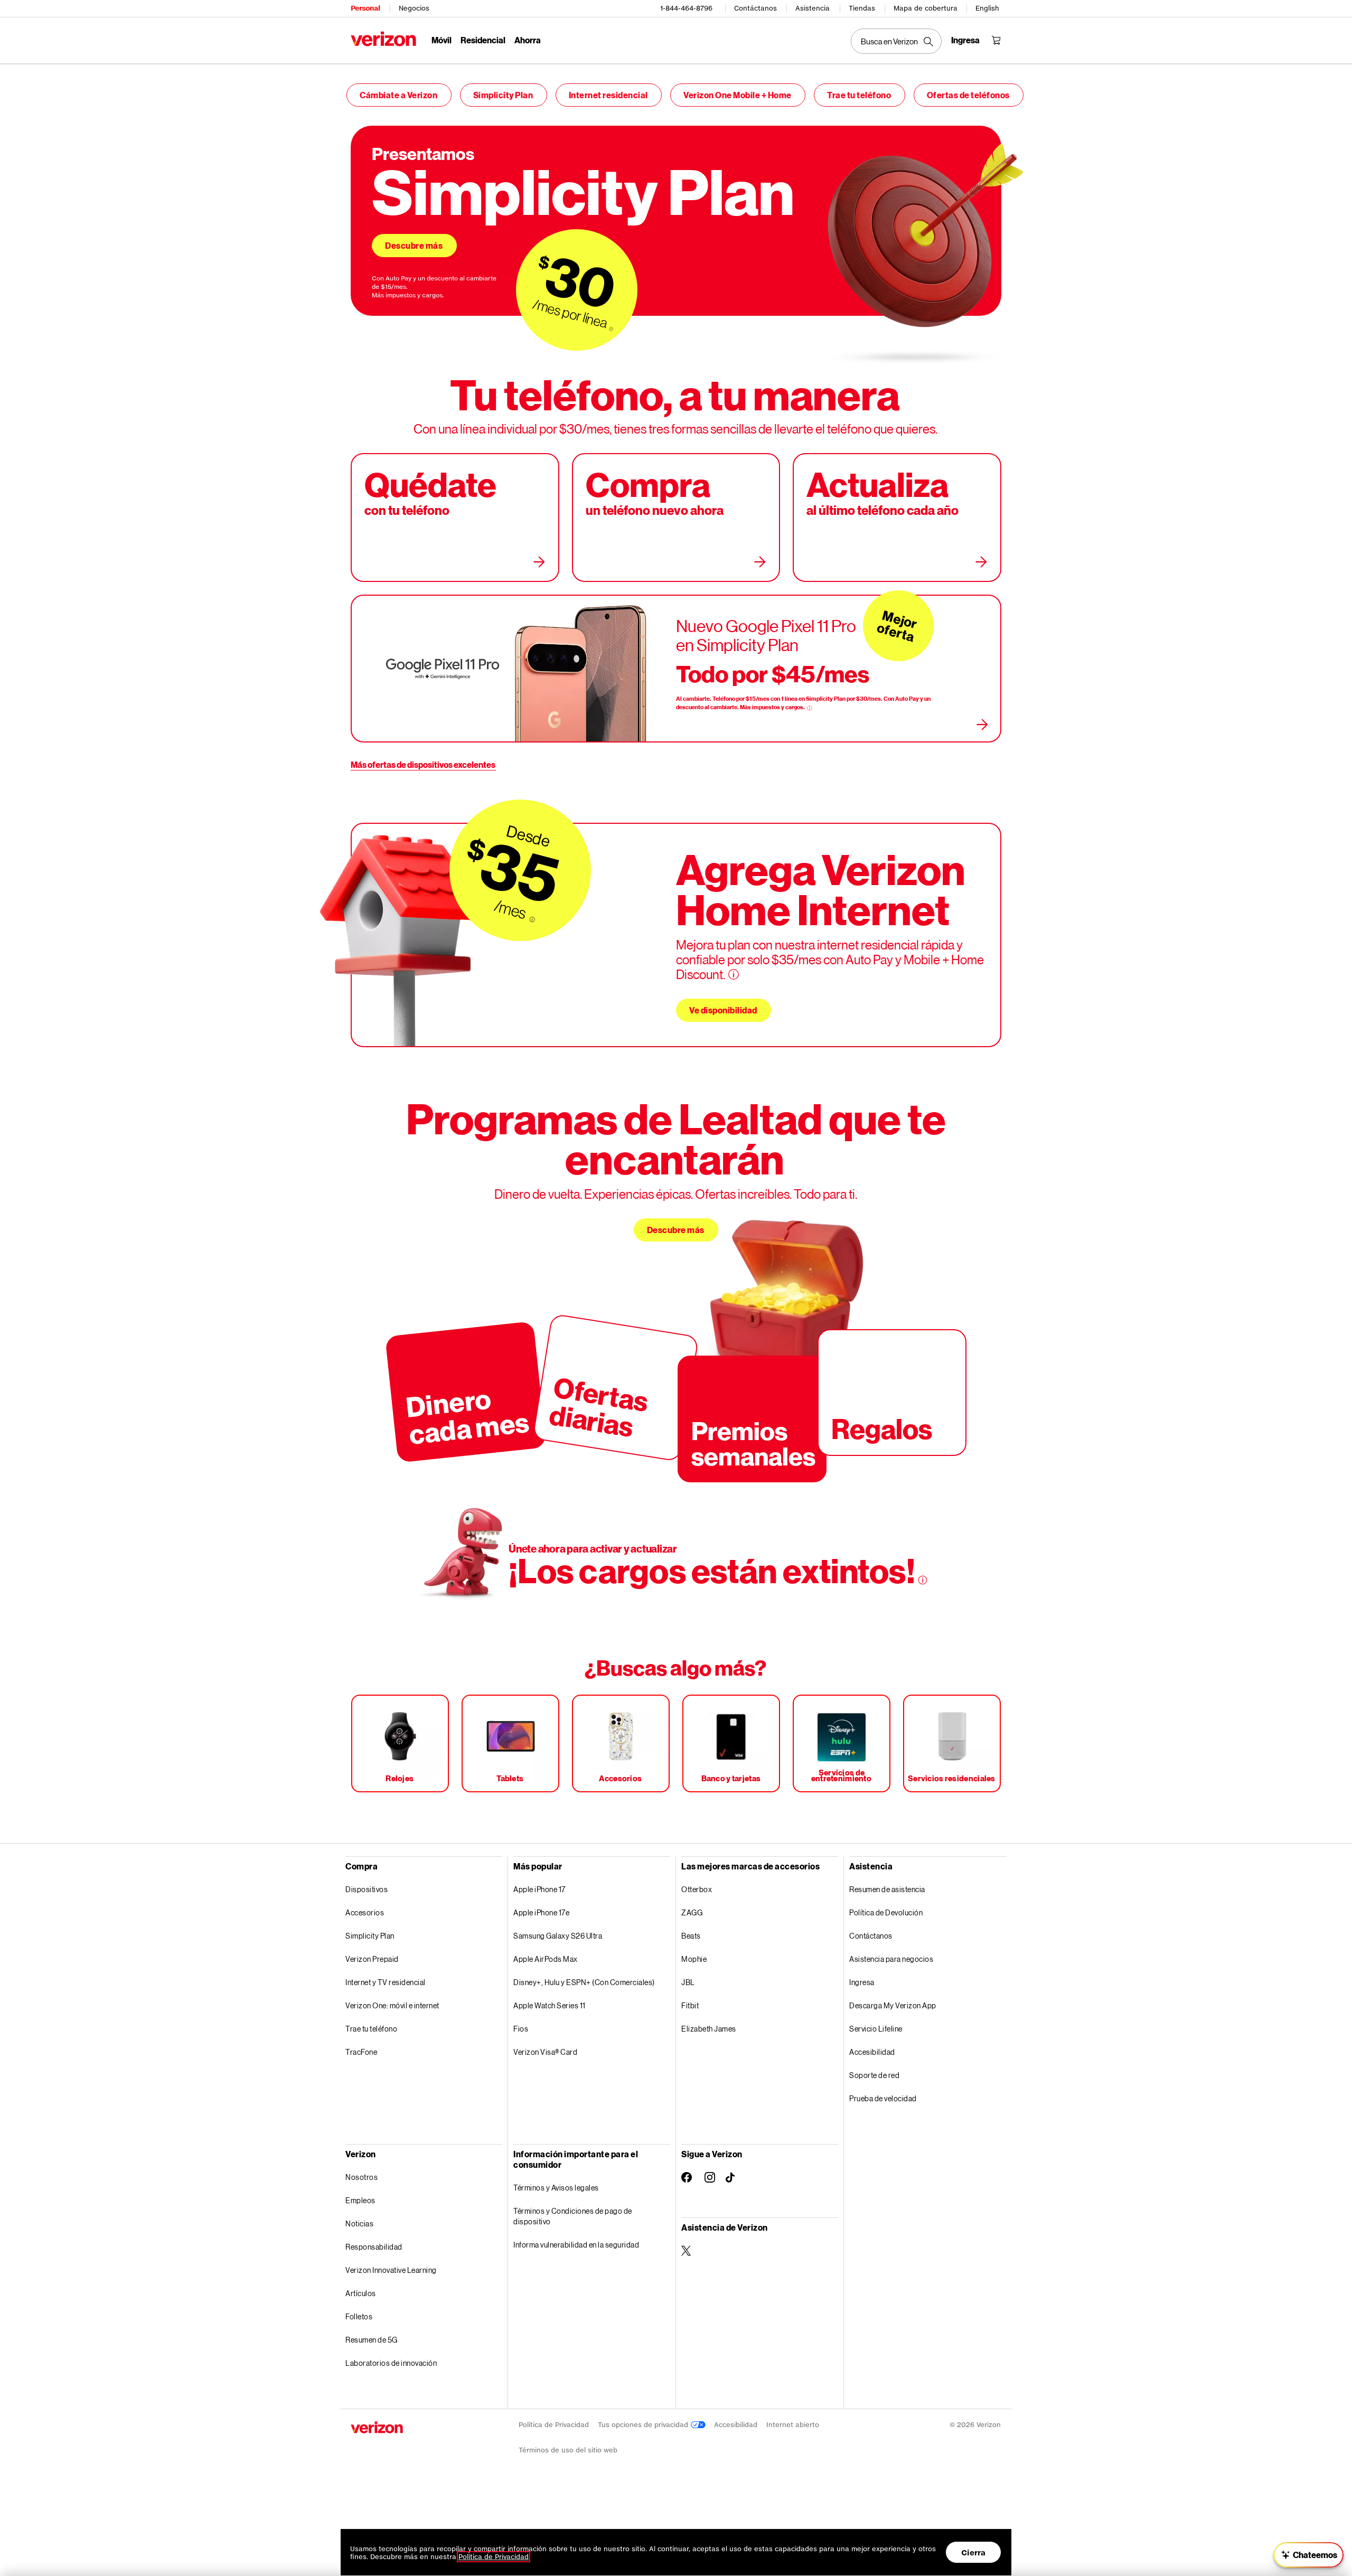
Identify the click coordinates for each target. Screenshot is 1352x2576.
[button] (1309, 2555)
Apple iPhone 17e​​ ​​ (542, 1912)
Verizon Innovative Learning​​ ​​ (391, 2270)
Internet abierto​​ (793, 2425)
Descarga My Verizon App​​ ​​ (893, 2005)
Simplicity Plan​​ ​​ (370, 1936)
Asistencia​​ (813, 8)
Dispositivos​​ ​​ (367, 1889)
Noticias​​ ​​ (360, 2224)
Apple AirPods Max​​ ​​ (546, 1959)
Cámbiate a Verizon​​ (399, 95)
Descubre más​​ (414, 245)
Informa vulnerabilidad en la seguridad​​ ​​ (577, 2245)
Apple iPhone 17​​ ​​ (540, 1889)
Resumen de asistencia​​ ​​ (888, 1889)
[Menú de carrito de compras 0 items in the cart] (996, 40)
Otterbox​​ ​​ (697, 1889)
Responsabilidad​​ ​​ (374, 2247)
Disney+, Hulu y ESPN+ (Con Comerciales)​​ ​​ (584, 1982)
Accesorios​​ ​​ (365, 1912)
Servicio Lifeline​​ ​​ (876, 2029)
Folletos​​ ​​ (359, 2316)
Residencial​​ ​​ (483, 40)
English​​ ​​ (988, 8)
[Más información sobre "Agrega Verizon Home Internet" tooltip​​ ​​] (734, 974)
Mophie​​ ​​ (694, 1959)
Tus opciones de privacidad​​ (644, 2425)
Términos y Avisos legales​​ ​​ (556, 2188)
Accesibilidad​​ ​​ (872, 2052)
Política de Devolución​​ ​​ (886, 1912)
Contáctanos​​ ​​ (871, 1936)
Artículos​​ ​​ (361, 2293)
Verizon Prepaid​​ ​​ (372, 1959)
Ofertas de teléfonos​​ (969, 95)
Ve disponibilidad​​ (724, 1010)
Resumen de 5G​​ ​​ (372, 2340)
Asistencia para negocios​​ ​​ (892, 1959)
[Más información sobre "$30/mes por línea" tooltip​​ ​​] (611, 329)
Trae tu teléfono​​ (860, 95)
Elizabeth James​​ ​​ (709, 2029)
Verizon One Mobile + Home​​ (738, 95)
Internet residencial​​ (609, 95)
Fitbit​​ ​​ (691, 2005)
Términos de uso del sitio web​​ (568, 2450)
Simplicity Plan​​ (504, 95)
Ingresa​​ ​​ (862, 1982)
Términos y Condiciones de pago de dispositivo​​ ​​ (573, 2216)
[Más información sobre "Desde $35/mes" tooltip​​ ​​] (532, 920)
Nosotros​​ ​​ (362, 2177)
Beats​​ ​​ (691, 1936)
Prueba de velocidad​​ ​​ (883, 2098)
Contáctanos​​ (756, 8)
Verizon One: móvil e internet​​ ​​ (393, 2005)
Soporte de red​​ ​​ (875, 2075)
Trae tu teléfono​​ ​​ (372, 2029)
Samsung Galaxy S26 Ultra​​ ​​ (558, 1936)
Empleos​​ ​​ (361, 2200)
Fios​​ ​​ (521, 2029)
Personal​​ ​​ (365, 8)
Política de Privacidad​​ (554, 2425)
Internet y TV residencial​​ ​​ (386, 1982)
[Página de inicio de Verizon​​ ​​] (383, 39)
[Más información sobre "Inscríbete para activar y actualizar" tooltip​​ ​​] (923, 1580)
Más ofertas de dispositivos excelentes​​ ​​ (423, 764)
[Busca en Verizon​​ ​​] (896, 41)
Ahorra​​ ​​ (528, 40)
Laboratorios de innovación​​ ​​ (392, 2363)
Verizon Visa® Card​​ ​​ (546, 2052)
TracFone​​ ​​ (362, 2052)
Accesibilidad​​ (736, 2425)
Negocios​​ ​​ (414, 8)
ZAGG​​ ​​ (692, 1912)
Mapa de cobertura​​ (926, 8)
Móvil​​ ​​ (442, 40)
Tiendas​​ (862, 8)
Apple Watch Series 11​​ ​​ (550, 2005)
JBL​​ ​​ (688, 1982)
